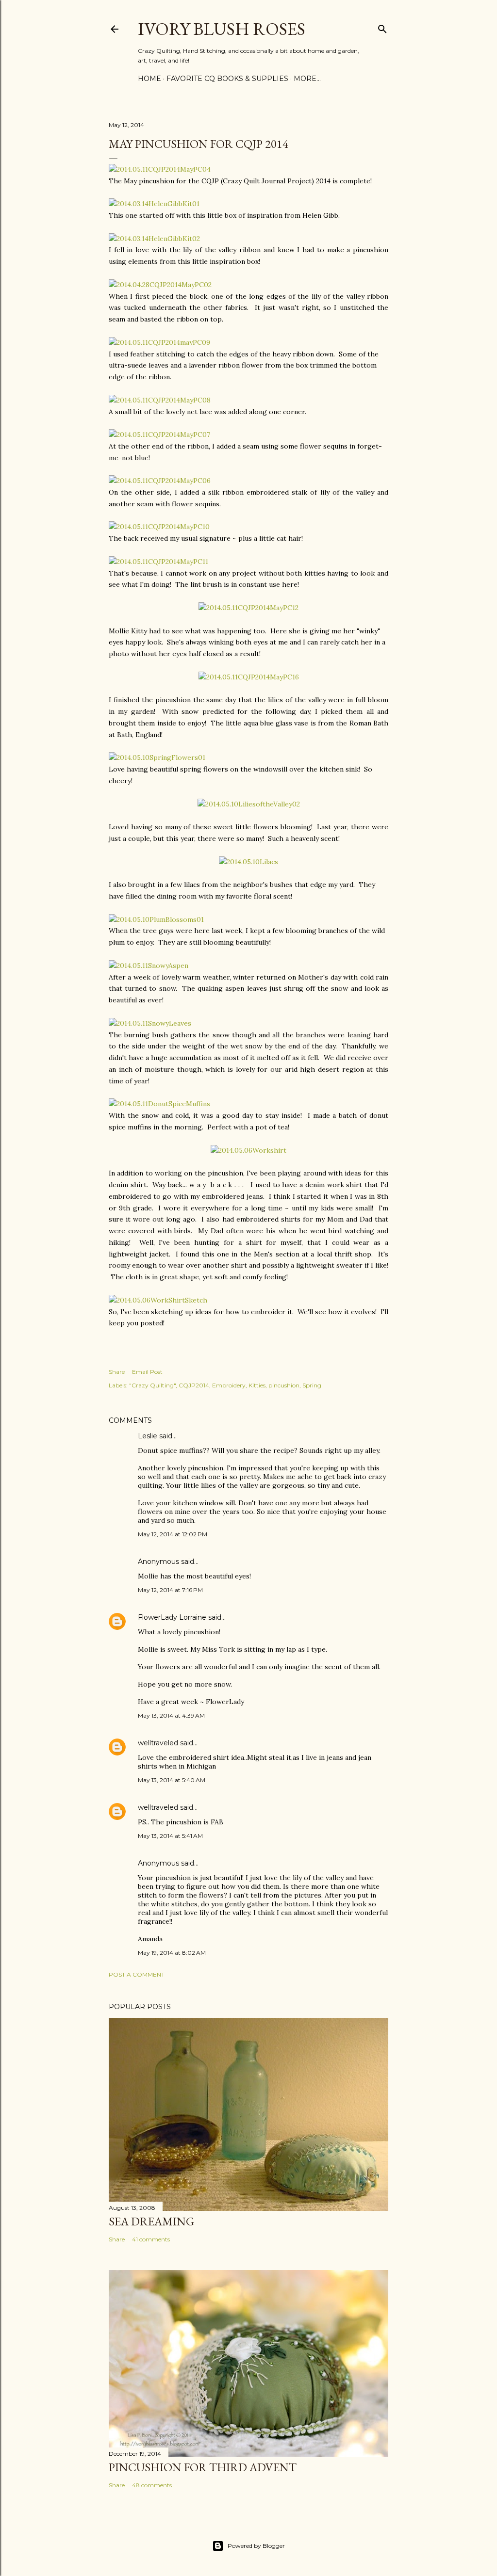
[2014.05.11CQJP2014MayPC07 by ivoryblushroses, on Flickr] (159, 435)
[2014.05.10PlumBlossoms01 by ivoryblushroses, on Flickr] (156, 919)
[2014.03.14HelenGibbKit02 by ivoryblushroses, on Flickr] (154, 239)
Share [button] (117, 1372)
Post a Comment (137, 1974)
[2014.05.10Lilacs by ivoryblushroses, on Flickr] (248, 862)
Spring (312, 1385)
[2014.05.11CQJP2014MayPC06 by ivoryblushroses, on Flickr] (160, 481)
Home (149, 79)
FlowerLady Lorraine (172, 1617)
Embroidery (229, 1385)
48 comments (152, 2485)
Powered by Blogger (256, 2546)
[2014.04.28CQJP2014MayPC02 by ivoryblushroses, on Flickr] (160, 285)
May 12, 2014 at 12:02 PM (173, 1534)
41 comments (151, 2239)
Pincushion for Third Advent (203, 2467)
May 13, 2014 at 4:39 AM (171, 1715)
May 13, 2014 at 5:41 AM (170, 1836)
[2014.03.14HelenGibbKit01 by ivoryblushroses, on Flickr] (154, 204)
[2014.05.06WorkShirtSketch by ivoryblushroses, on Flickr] (158, 1300)
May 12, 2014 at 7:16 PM (170, 1590)
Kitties (257, 1385)
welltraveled (158, 1743)
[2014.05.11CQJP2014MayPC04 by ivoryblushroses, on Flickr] (160, 169)
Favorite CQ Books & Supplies (227, 79)
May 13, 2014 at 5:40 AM (172, 1780)
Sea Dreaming (151, 2221)
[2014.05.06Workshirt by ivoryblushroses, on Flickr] (248, 1150)
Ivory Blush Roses (222, 29)
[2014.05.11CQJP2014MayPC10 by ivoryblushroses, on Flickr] (159, 527)
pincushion (284, 1385)
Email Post (147, 1372)
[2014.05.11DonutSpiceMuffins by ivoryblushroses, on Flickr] (159, 1104)
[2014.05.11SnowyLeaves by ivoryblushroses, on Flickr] (150, 1023)
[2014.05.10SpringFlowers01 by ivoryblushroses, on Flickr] (157, 757)
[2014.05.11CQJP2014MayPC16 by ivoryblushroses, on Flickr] (249, 677)
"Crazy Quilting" (152, 1385)
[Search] (382, 27)
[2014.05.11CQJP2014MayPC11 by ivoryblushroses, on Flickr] (158, 562)
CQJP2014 (194, 1385)
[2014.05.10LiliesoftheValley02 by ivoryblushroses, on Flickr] (249, 804)
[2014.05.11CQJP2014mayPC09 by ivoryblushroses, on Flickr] (159, 342)
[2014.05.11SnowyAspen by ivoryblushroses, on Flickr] (149, 966)
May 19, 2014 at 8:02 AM (172, 1953)
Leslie (148, 1436)
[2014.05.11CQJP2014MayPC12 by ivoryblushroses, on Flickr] (248, 608)
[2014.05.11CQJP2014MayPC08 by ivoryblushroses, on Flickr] (160, 400)
